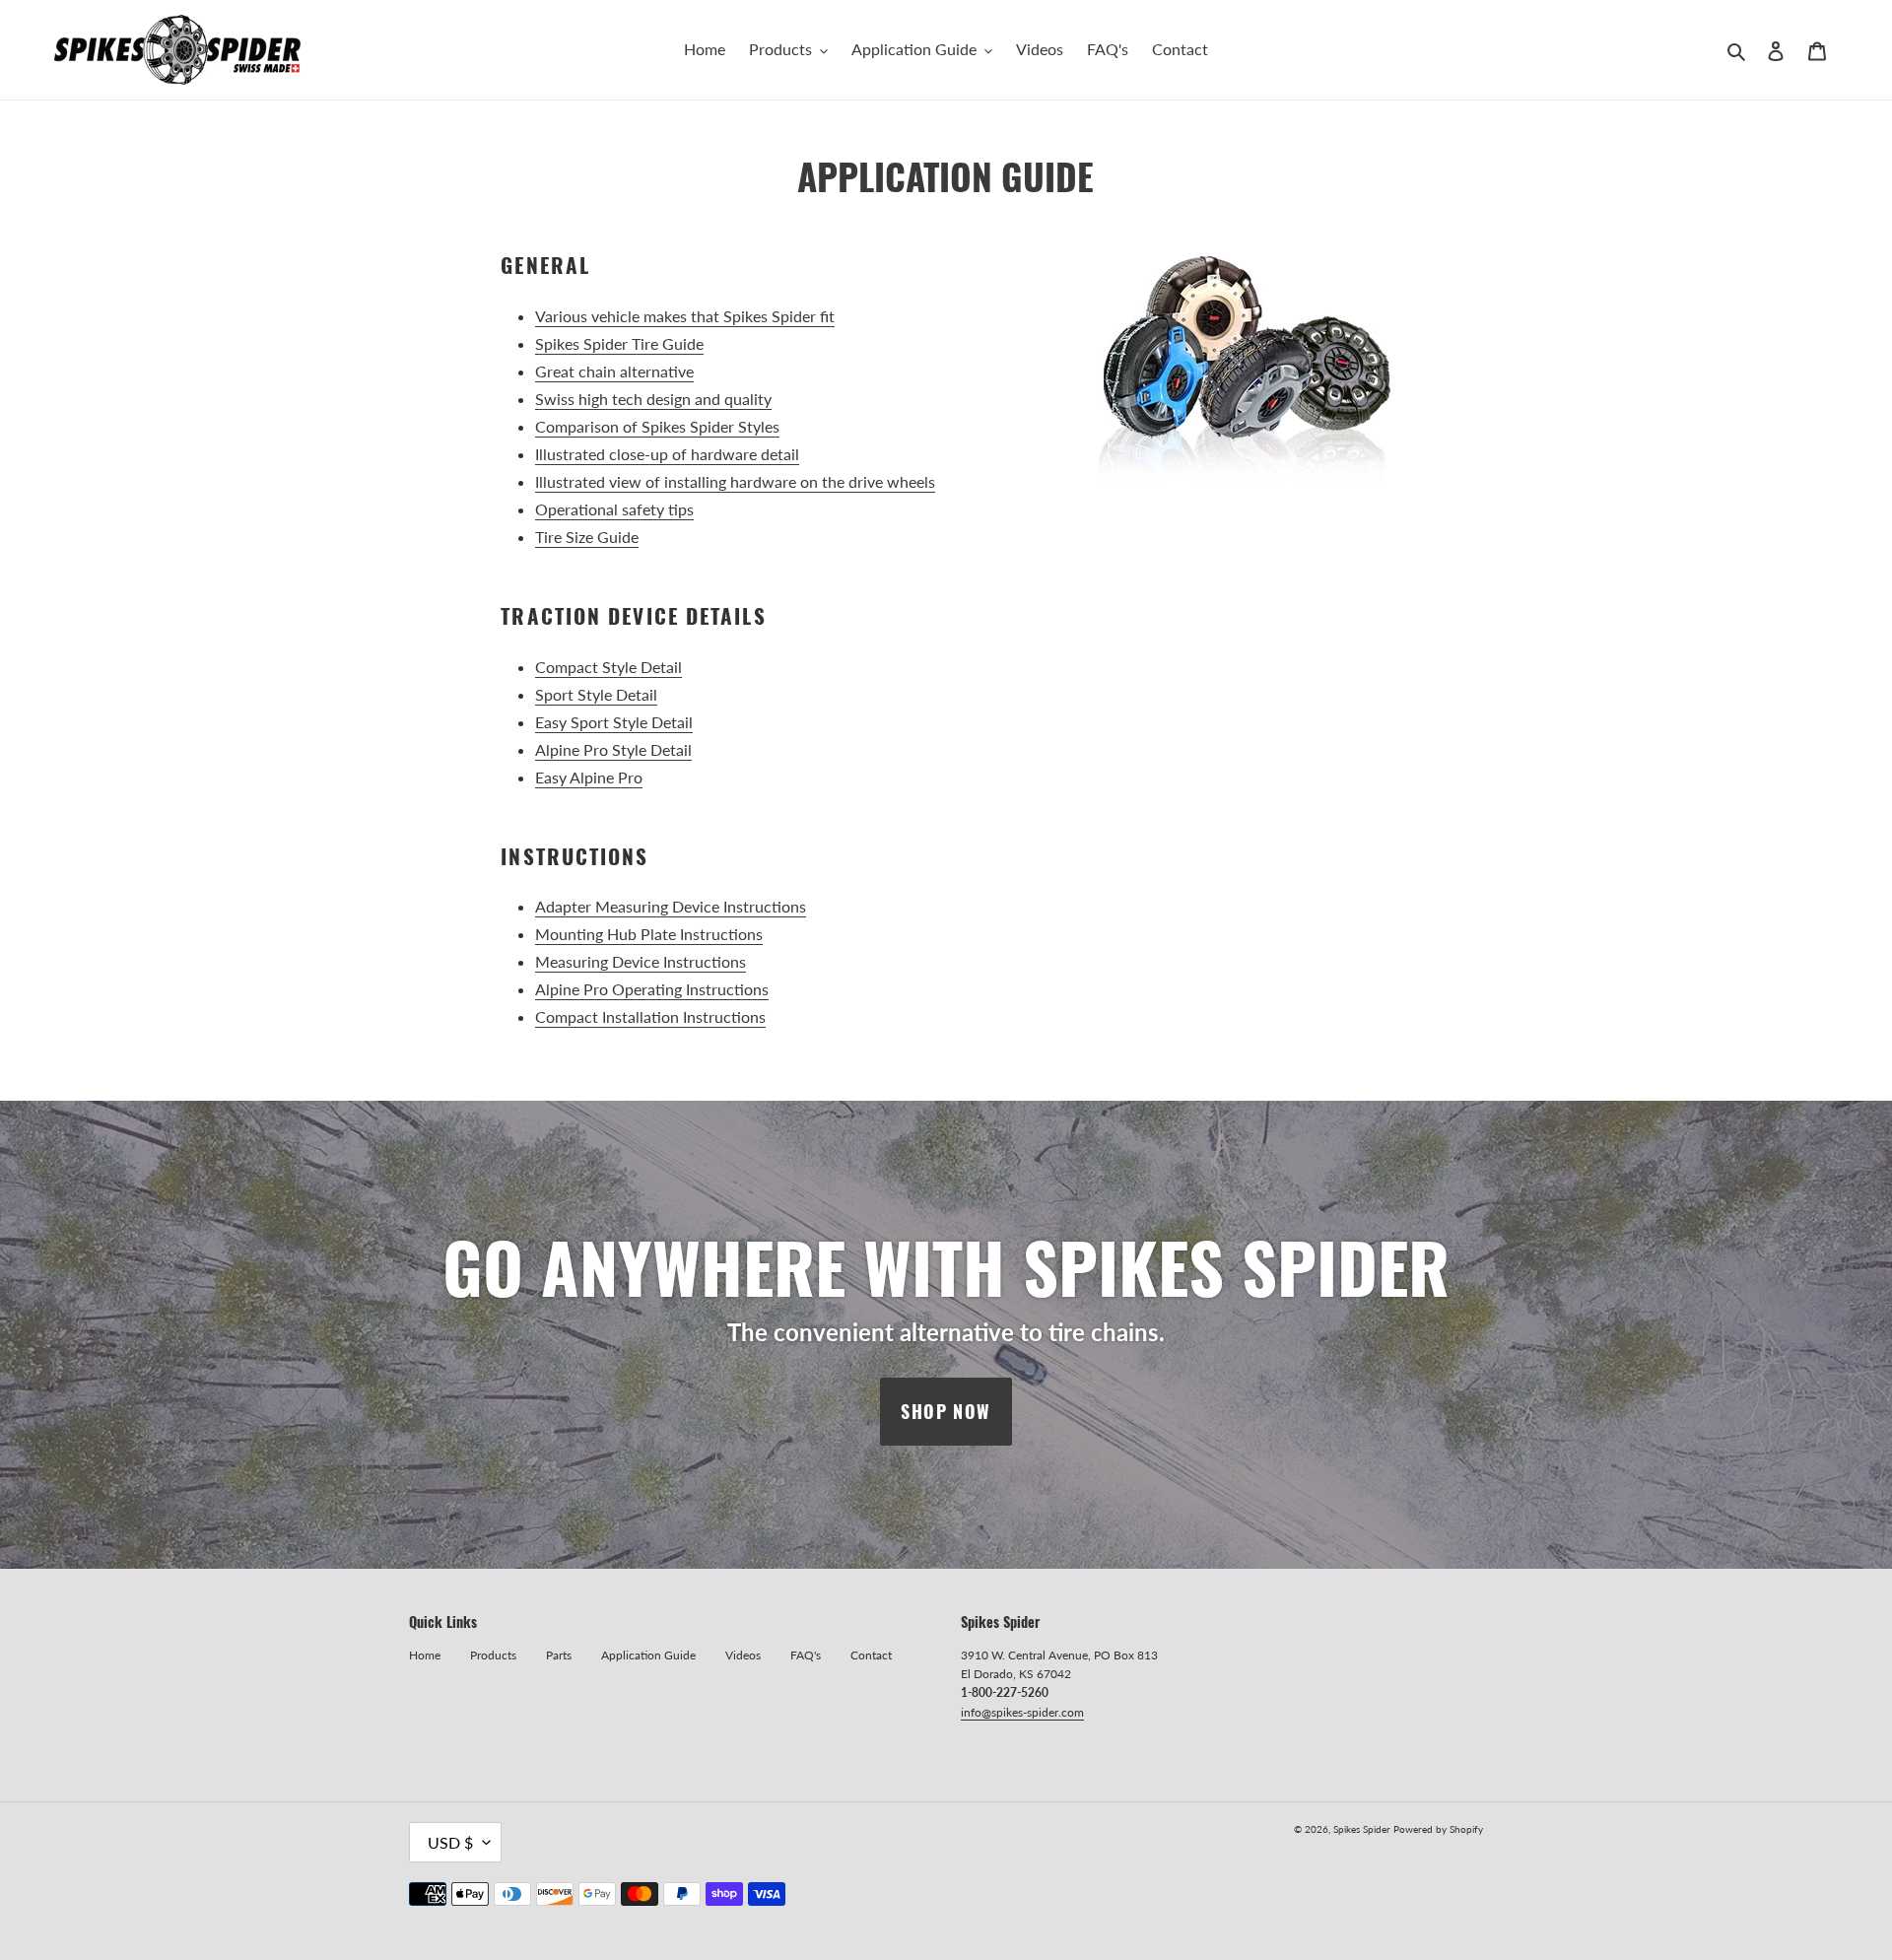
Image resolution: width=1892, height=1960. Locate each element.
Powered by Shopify (1438, 1829)
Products (493, 1655)
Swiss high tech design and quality (653, 399)
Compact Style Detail (608, 667)
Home (425, 1655)
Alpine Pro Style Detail (613, 749)
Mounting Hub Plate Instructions (649, 934)
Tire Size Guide (587, 537)
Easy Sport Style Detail (614, 722)
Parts (559, 1655)
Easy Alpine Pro (589, 777)
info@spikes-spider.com (1022, 1712)
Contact (871, 1655)
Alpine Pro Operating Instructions (652, 989)
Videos (743, 1655)
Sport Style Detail (596, 694)
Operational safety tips (614, 509)
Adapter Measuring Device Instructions (671, 906)
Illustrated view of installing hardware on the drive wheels (735, 481)
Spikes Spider (1362, 1829)
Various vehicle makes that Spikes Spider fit (685, 316)
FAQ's (806, 1655)
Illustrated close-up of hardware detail (667, 454)
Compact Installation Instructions (650, 1016)
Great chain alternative (614, 371)
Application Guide (648, 1655)
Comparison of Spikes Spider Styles (657, 426)
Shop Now (946, 1411)
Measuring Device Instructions (641, 961)
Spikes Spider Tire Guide (619, 343)
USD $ (450, 1842)
